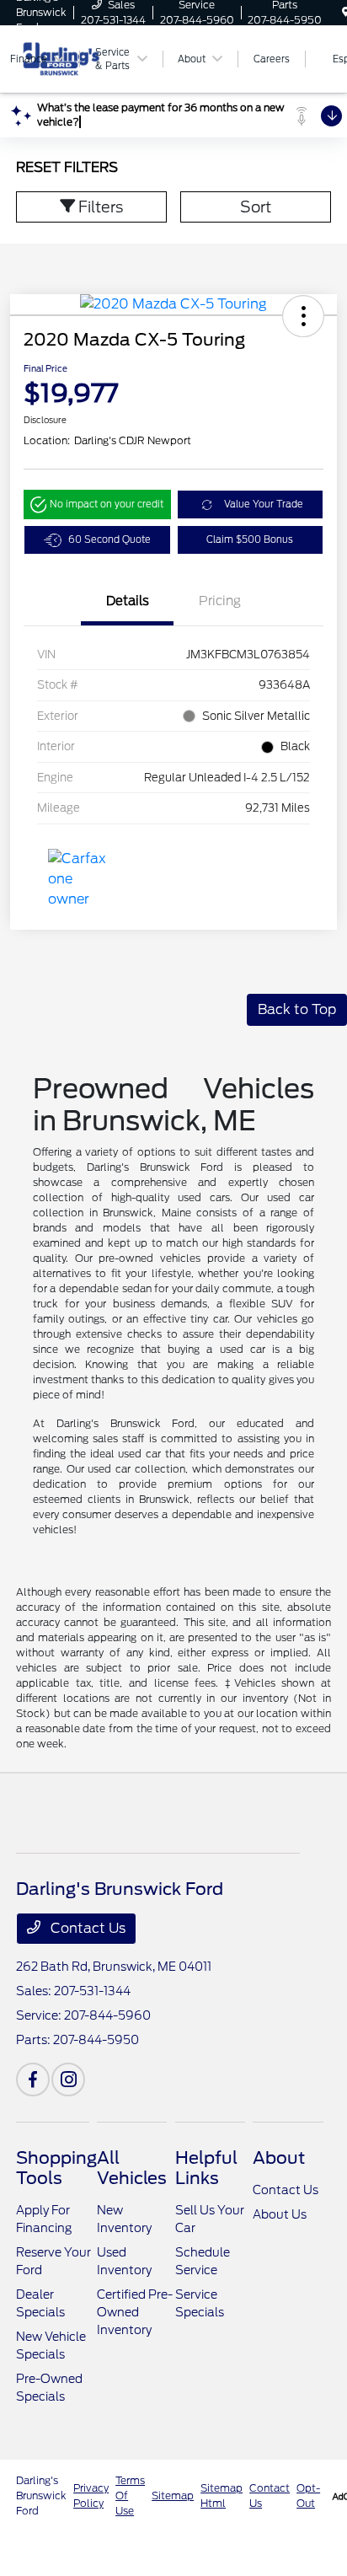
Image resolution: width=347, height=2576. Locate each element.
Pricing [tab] (220, 601)
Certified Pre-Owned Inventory (135, 2312)
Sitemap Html (222, 2495)
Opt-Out (308, 2495)
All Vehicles (132, 2168)
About (279, 2158)
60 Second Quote (109, 539)
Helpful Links (206, 2168)
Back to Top (297, 1009)
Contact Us (86, 1928)
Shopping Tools (56, 2168)
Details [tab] (128, 601)
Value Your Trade (264, 504)
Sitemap (173, 2495)
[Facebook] (33, 2080)
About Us (280, 2214)
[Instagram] (68, 2080)
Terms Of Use (130, 2495)
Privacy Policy (91, 2495)
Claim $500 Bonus (250, 539)
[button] (303, 316)
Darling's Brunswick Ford (41, 2495)
